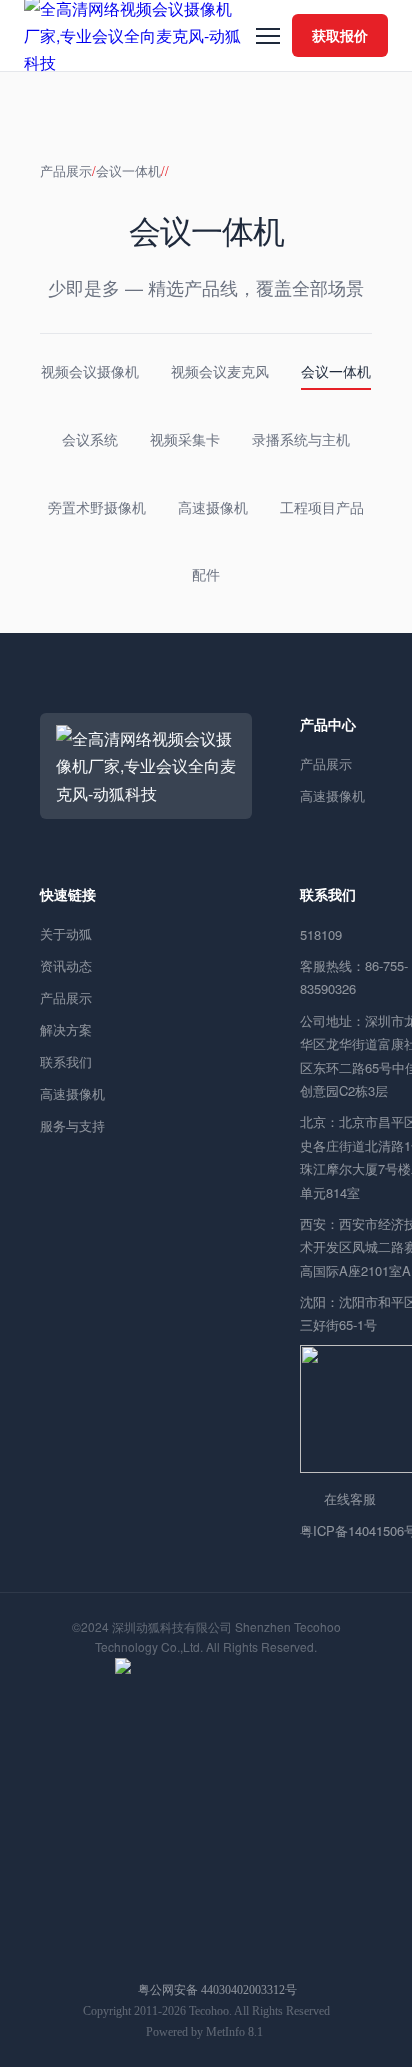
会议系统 (90, 439)
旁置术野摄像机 (97, 507)
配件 (206, 574)
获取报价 (340, 35)
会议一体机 (128, 170)
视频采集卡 (185, 439)
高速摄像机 (213, 507)
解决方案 (66, 1029)
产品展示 (66, 170)
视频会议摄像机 (90, 371)
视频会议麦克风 (220, 371)
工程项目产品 (322, 507)
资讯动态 (66, 965)
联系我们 (66, 1061)
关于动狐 (66, 933)
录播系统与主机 (301, 439)
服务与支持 (72, 1125)
